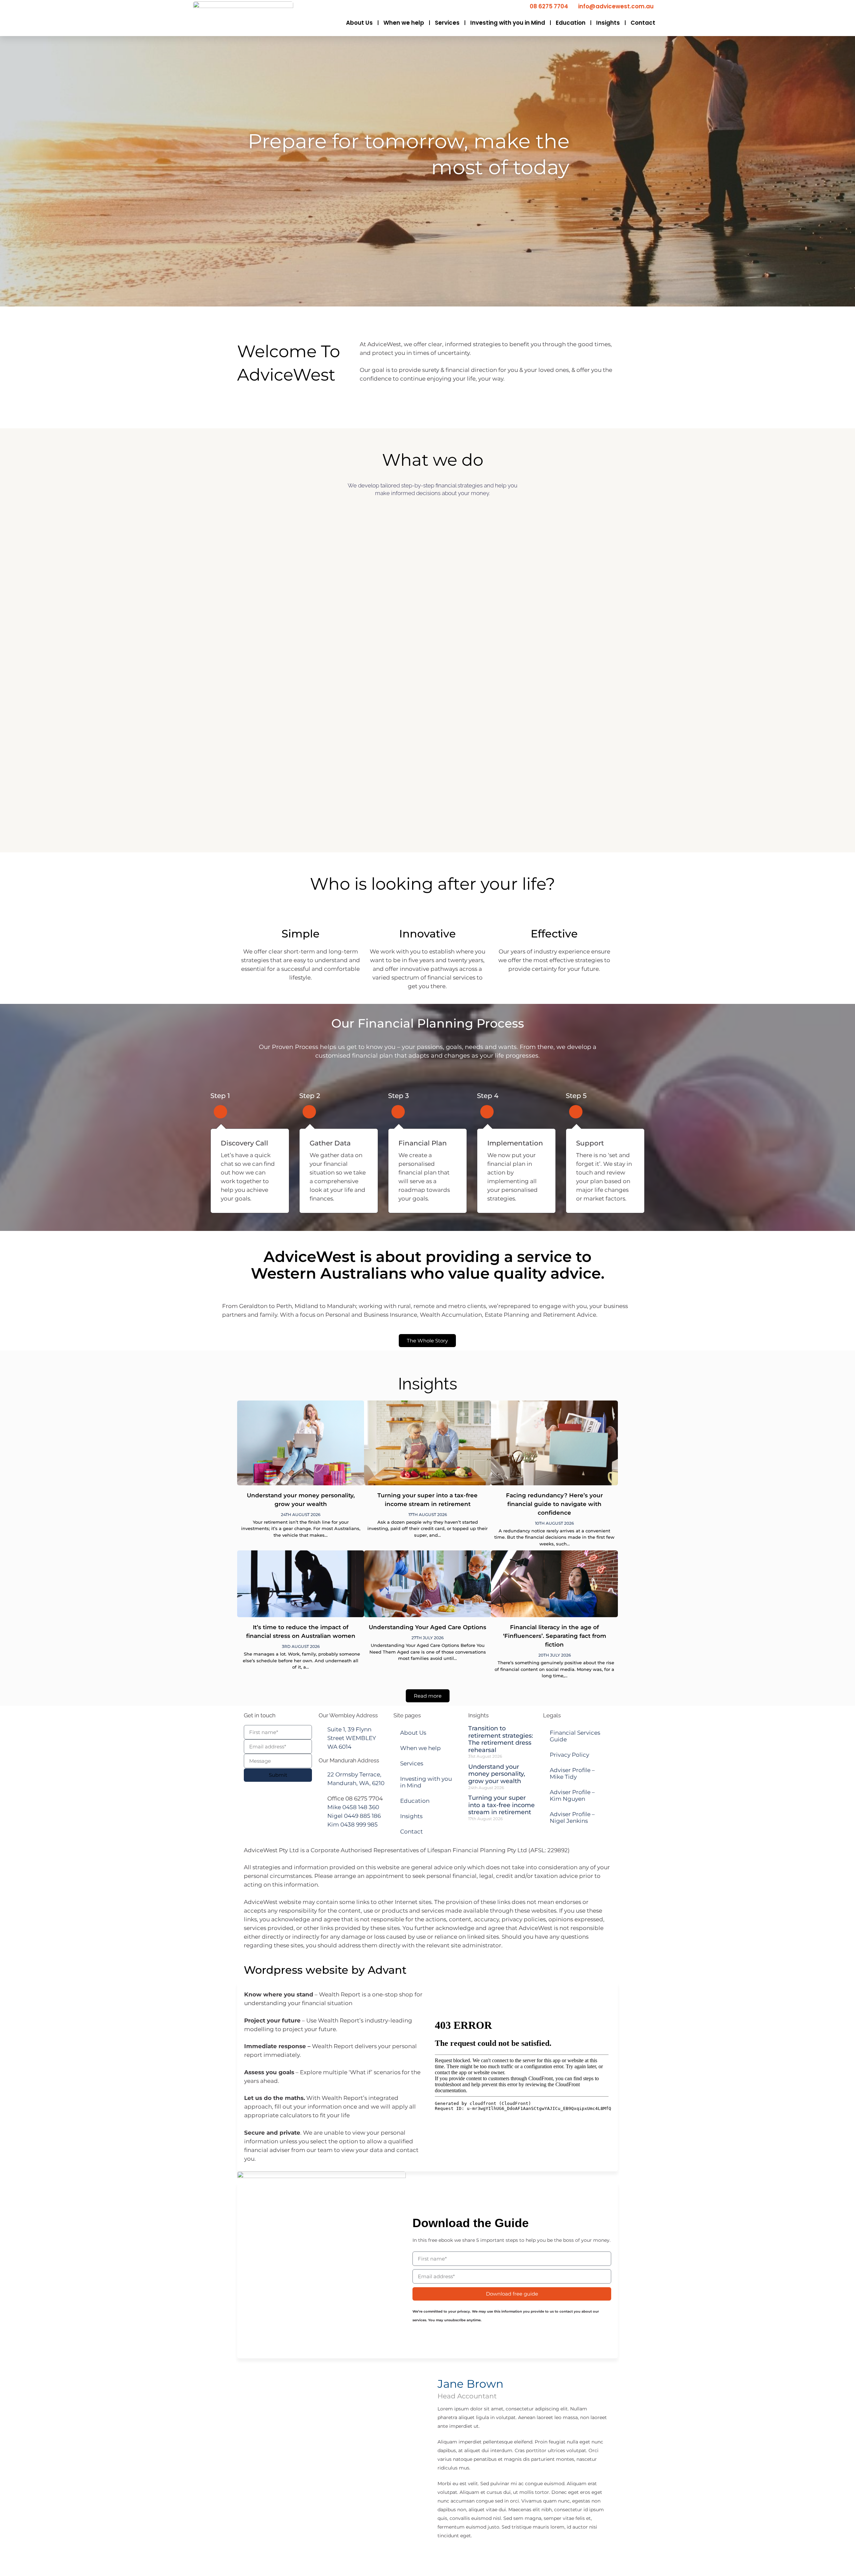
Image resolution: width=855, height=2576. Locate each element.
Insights (608, 23)
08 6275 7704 (549, 6)
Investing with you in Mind (508, 23)
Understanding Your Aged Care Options (427, 1627)
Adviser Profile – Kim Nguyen (572, 1795)
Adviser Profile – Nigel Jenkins (572, 1817)
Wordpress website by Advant (325, 1970)
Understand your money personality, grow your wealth (497, 1774)
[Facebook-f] (446, 2555)
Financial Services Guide (575, 1736)
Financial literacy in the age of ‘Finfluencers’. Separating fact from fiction (555, 1636)
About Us (359, 23)
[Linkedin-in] (485, 2555)
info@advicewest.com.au (616, 6)
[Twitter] (466, 2555)
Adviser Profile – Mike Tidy (572, 1773)
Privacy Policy (569, 1755)
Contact (643, 23)
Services (447, 23)
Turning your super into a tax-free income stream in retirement (501, 1805)
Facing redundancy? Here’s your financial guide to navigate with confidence (554, 1504)
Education (571, 23)
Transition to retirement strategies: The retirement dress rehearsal (501, 1739)
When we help (404, 23)
